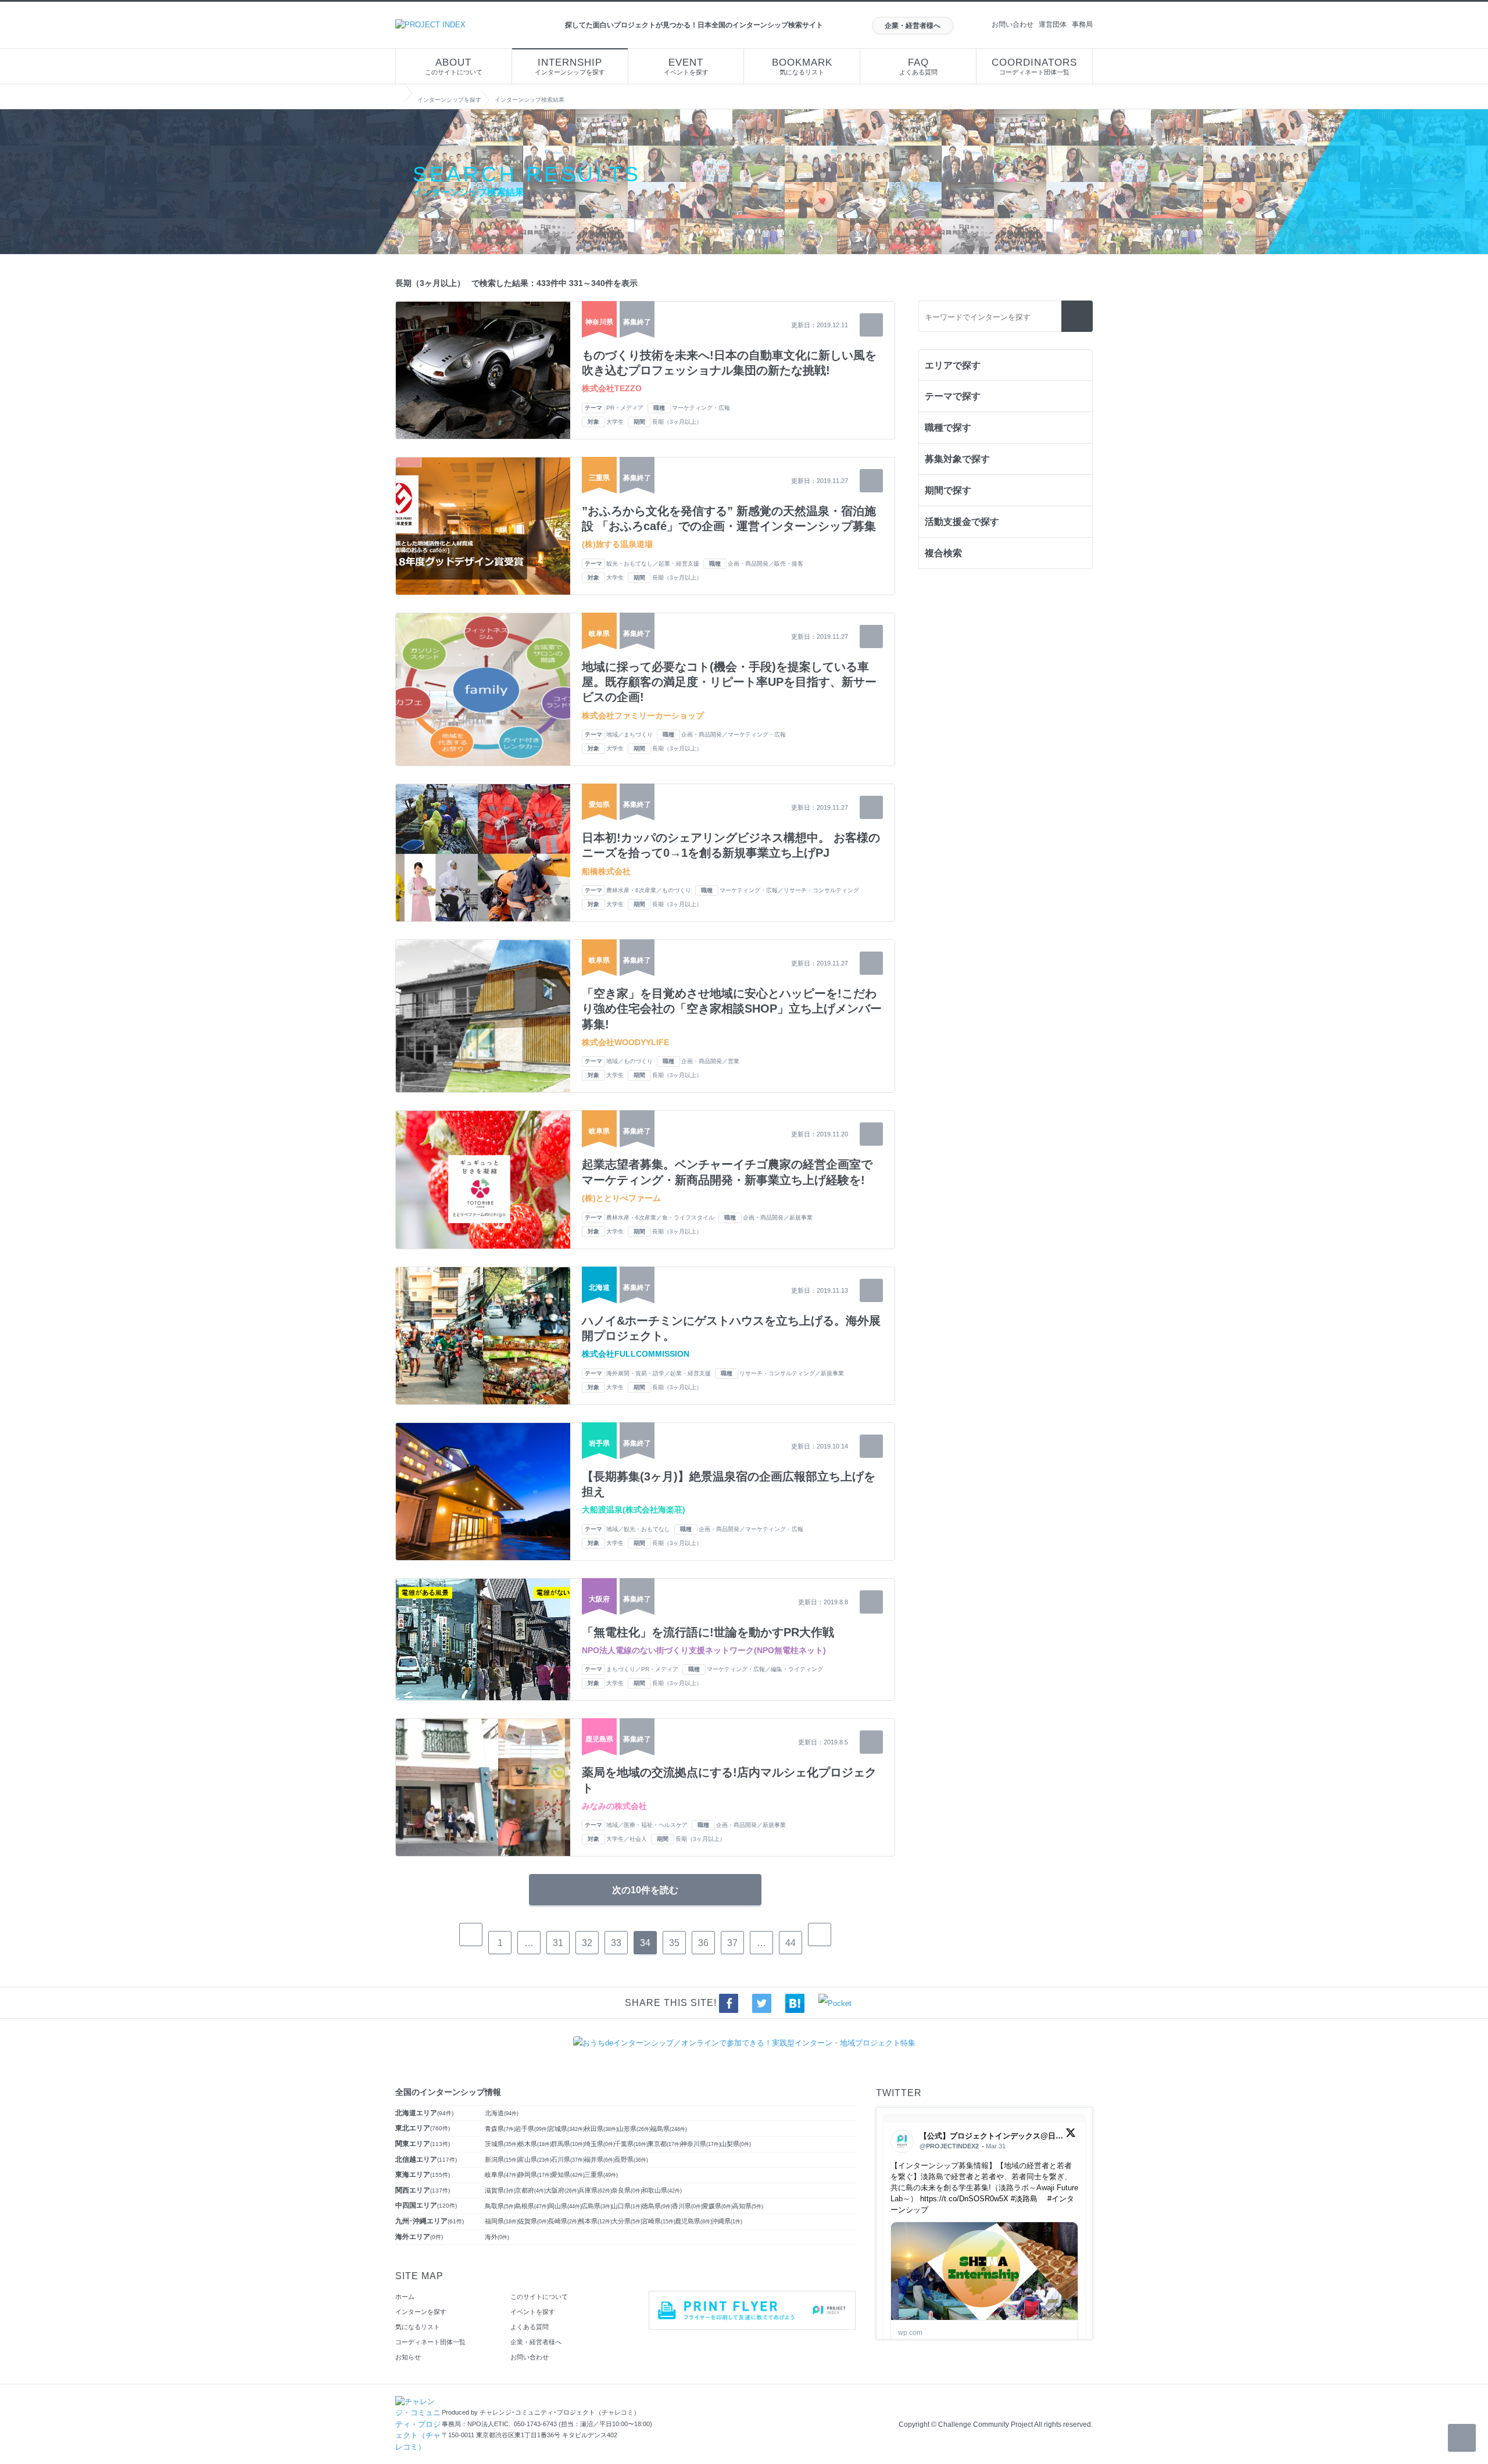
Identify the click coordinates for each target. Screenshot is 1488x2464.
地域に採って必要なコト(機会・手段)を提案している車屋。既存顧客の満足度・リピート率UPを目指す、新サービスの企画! (729, 682)
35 (674, 1943)
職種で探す (948, 428)
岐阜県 (502, 2175)
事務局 (1082, 24)
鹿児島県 (693, 2221)
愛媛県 (718, 2206)
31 (558, 1943)
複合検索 (943, 553)
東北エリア (423, 2128)
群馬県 (568, 2144)
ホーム (405, 2297)
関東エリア (423, 2144)
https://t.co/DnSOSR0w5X (964, 2199)
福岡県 (502, 2221)
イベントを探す (686, 66)
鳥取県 (500, 2206)
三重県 (601, 2175)
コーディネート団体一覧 (1034, 66)
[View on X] (1071, 2135)
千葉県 (631, 2144)
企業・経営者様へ (913, 26)
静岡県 (535, 2175)
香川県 (687, 2206)
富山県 (535, 2159)
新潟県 (502, 2159)
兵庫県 (595, 2190)
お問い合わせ (1013, 24)
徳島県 (657, 2206)
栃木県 (535, 2144)
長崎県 (564, 2221)
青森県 (500, 2129)
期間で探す (948, 490)
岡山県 (565, 2206)
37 (732, 1943)
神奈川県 (701, 2144)
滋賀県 (500, 2190)
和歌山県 (662, 2190)
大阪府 (562, 2190)
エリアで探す (953, 365)
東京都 (664, 2144)
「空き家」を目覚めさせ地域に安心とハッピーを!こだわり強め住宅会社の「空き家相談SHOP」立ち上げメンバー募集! (732, 1009)
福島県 (669, 2129)
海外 (497, 2237)
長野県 (631, 2159)
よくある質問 (918, 66)
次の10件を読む (645, 1890)
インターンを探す (421, 2312)
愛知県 (568, 2175)
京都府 (530, 2190)
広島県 (597, 2206)
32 (587, 1943)
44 (791, 1943)
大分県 (627, 2221)
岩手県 (532, 2129)
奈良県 (627, 2190)
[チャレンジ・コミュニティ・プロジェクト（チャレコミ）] (419, 2402)
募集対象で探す (957, 459)
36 (703, 1943)
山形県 (634, 2129)
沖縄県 (727, 2221)
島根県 (532, 2206)
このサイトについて (454, 66)
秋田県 (601, 2129)
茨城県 (502, 2144)
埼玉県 (600, 2144)
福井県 (600, 2159)
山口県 (627, 2206)
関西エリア (423, 2190)
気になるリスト (802, 66)
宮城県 (566, 2129)
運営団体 (1053, 24)
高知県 (748, 2206)
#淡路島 (1024, 2199)
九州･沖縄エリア (430, 2221)
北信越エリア (426, 2159)
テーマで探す (953, 396)
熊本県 (595, 2221)
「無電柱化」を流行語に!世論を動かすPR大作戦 (708, 1632)
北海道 (502, 2113)
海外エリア (419, 2237)
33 (616, 1943)
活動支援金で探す (962, 522)
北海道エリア (424, 2113)
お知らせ (408, 2357)
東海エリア (423, 2175)
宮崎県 (659, 2221)
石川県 (568, 2159)
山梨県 (736, 2144)
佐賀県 (533, 2221)
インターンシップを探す (570, 66)
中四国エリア (426, 2205)
